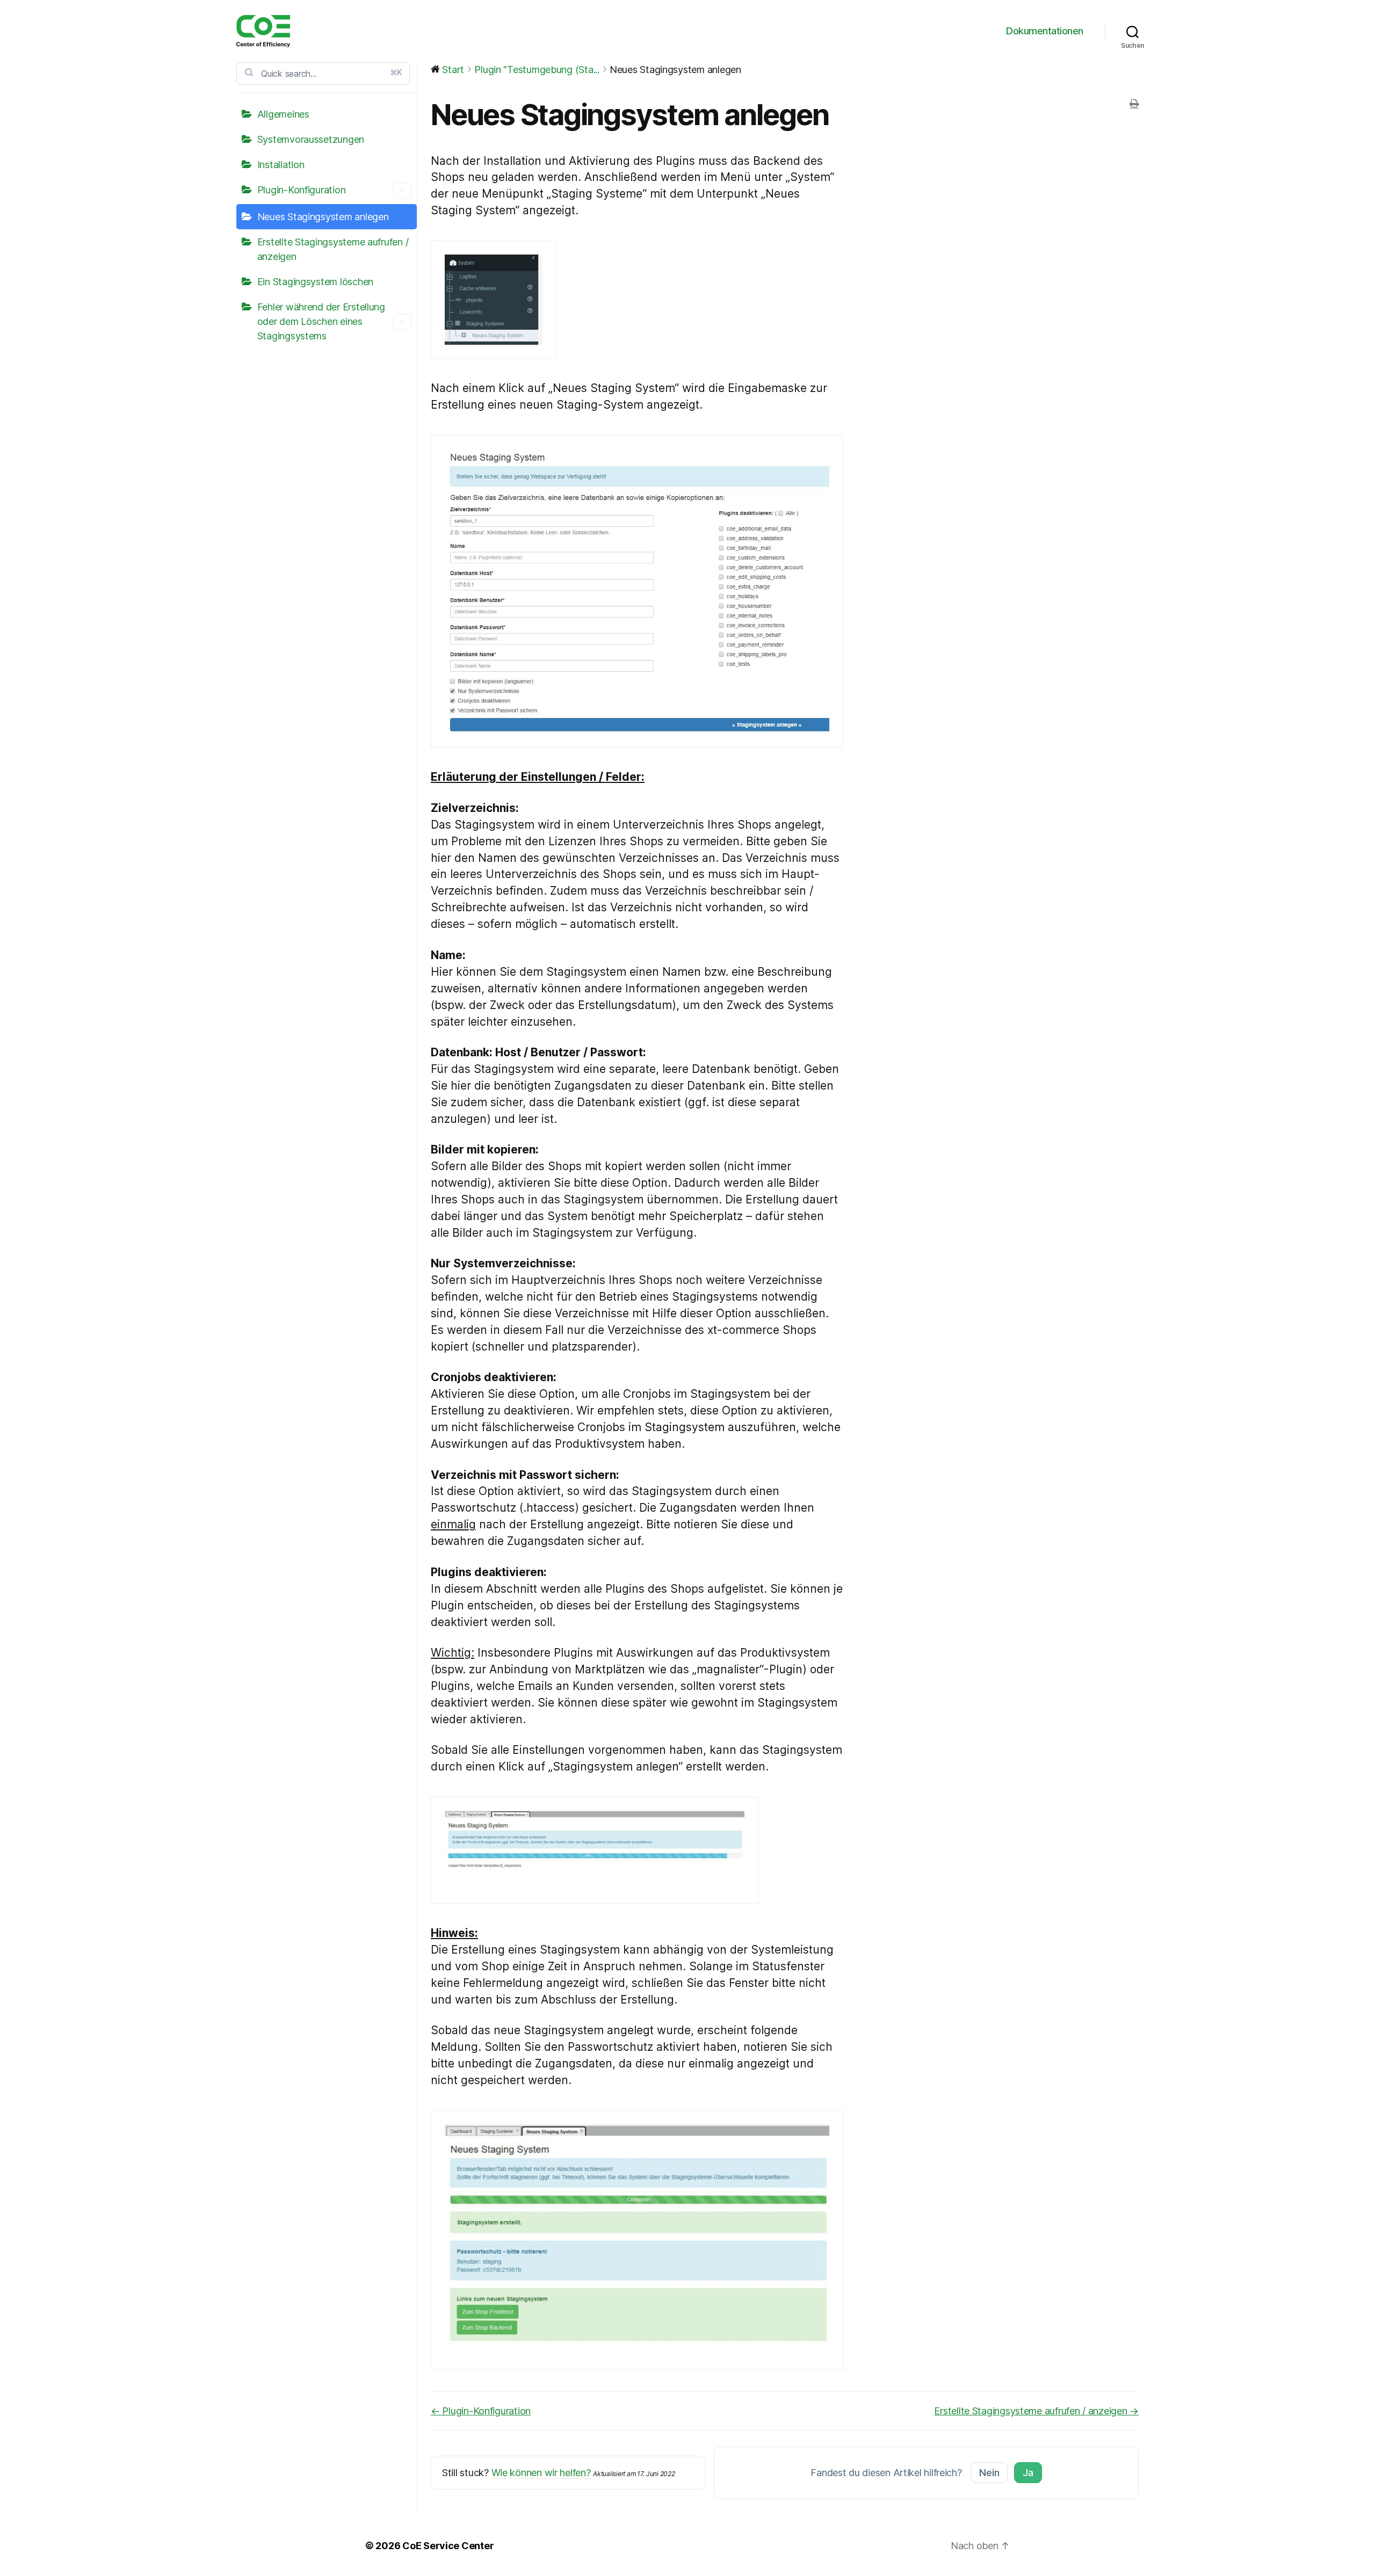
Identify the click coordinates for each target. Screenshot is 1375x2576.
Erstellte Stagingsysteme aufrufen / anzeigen (333, 249)
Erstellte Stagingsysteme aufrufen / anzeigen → (1036, 2411)
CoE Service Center (448, 2546)
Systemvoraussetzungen (311, 139)
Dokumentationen (1045, 31)
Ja (1028, 2473)
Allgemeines (283, 114)
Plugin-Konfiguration (302, 190)
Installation (281, 165)
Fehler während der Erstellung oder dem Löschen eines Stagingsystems (321, 321)
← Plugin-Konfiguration (481, 2411)
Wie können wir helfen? (541, 2473)
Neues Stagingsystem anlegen (323, 217)
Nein (989, 2473)
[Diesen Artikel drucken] (1134, 104)
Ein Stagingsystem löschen (315, 282)
